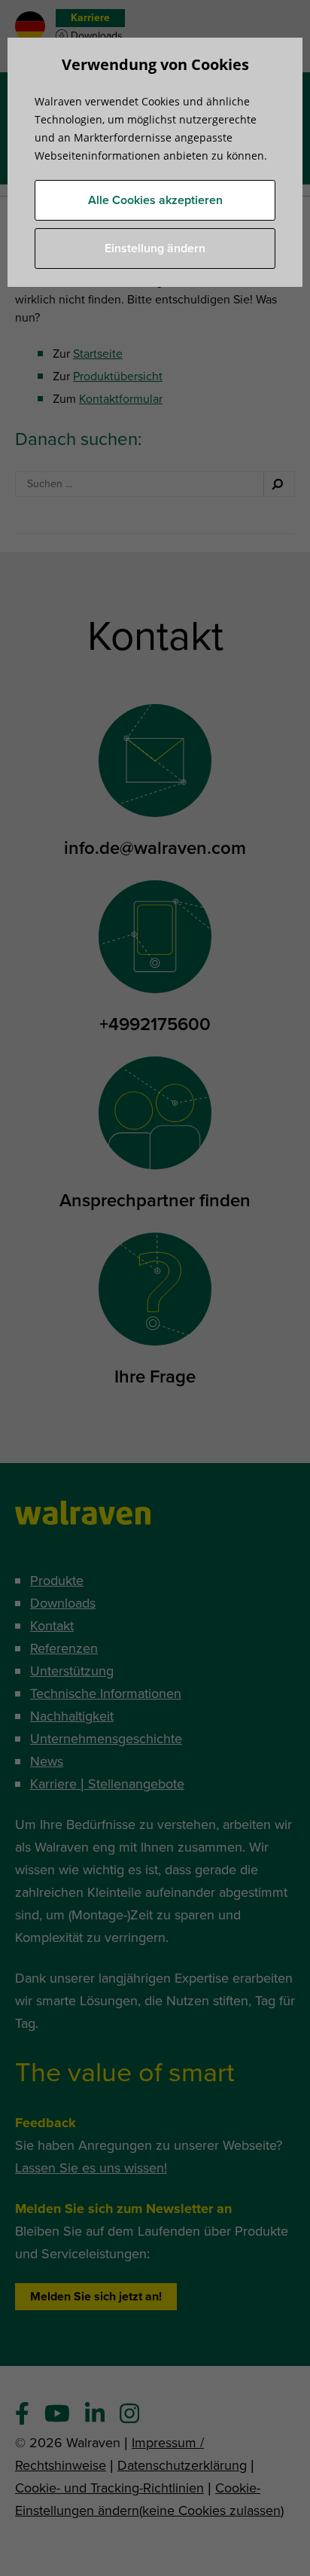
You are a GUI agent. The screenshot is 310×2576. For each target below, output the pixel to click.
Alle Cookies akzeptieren (155, 200)
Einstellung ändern (155, 248)
